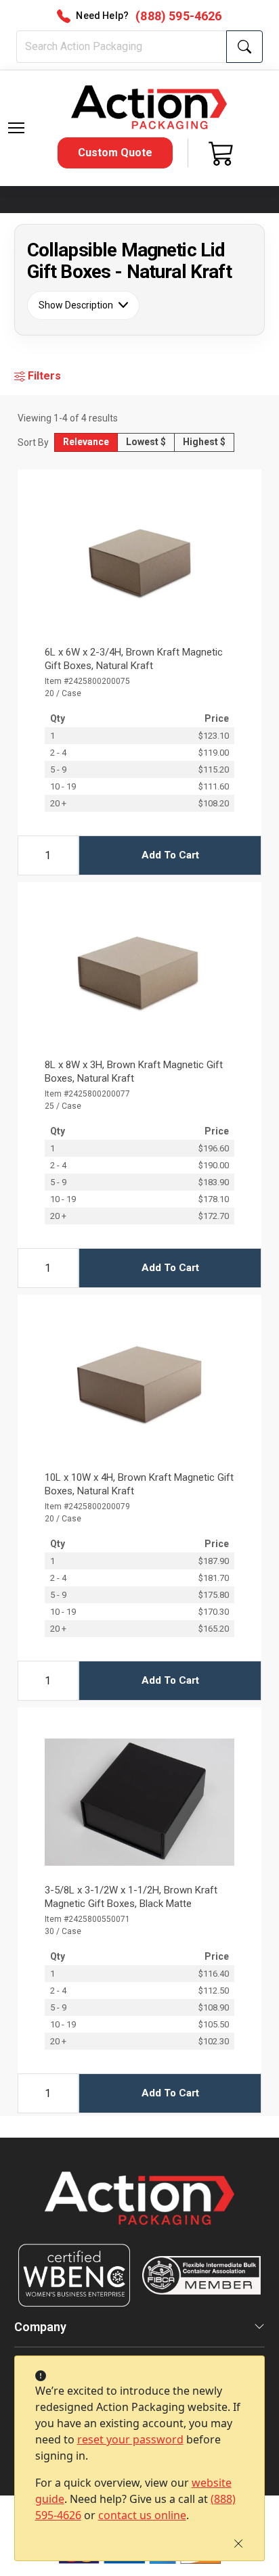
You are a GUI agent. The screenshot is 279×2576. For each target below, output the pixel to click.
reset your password (130, 2439)
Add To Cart (170, 855)
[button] (16, 128)
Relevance (86, 442)
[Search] (244, 47)
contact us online (142, 2515)
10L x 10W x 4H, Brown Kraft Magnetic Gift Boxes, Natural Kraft (139, 1484)
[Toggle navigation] (16, 128)
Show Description (76, 305)
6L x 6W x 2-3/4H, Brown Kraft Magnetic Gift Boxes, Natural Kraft (134, 659)
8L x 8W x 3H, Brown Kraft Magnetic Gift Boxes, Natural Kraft (134, 1072)
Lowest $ (146, 442)
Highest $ (204, 442)
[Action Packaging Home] (140, 2208)
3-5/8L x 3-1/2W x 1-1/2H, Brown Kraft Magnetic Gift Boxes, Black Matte (131, 1897)
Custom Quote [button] (115, 153)
